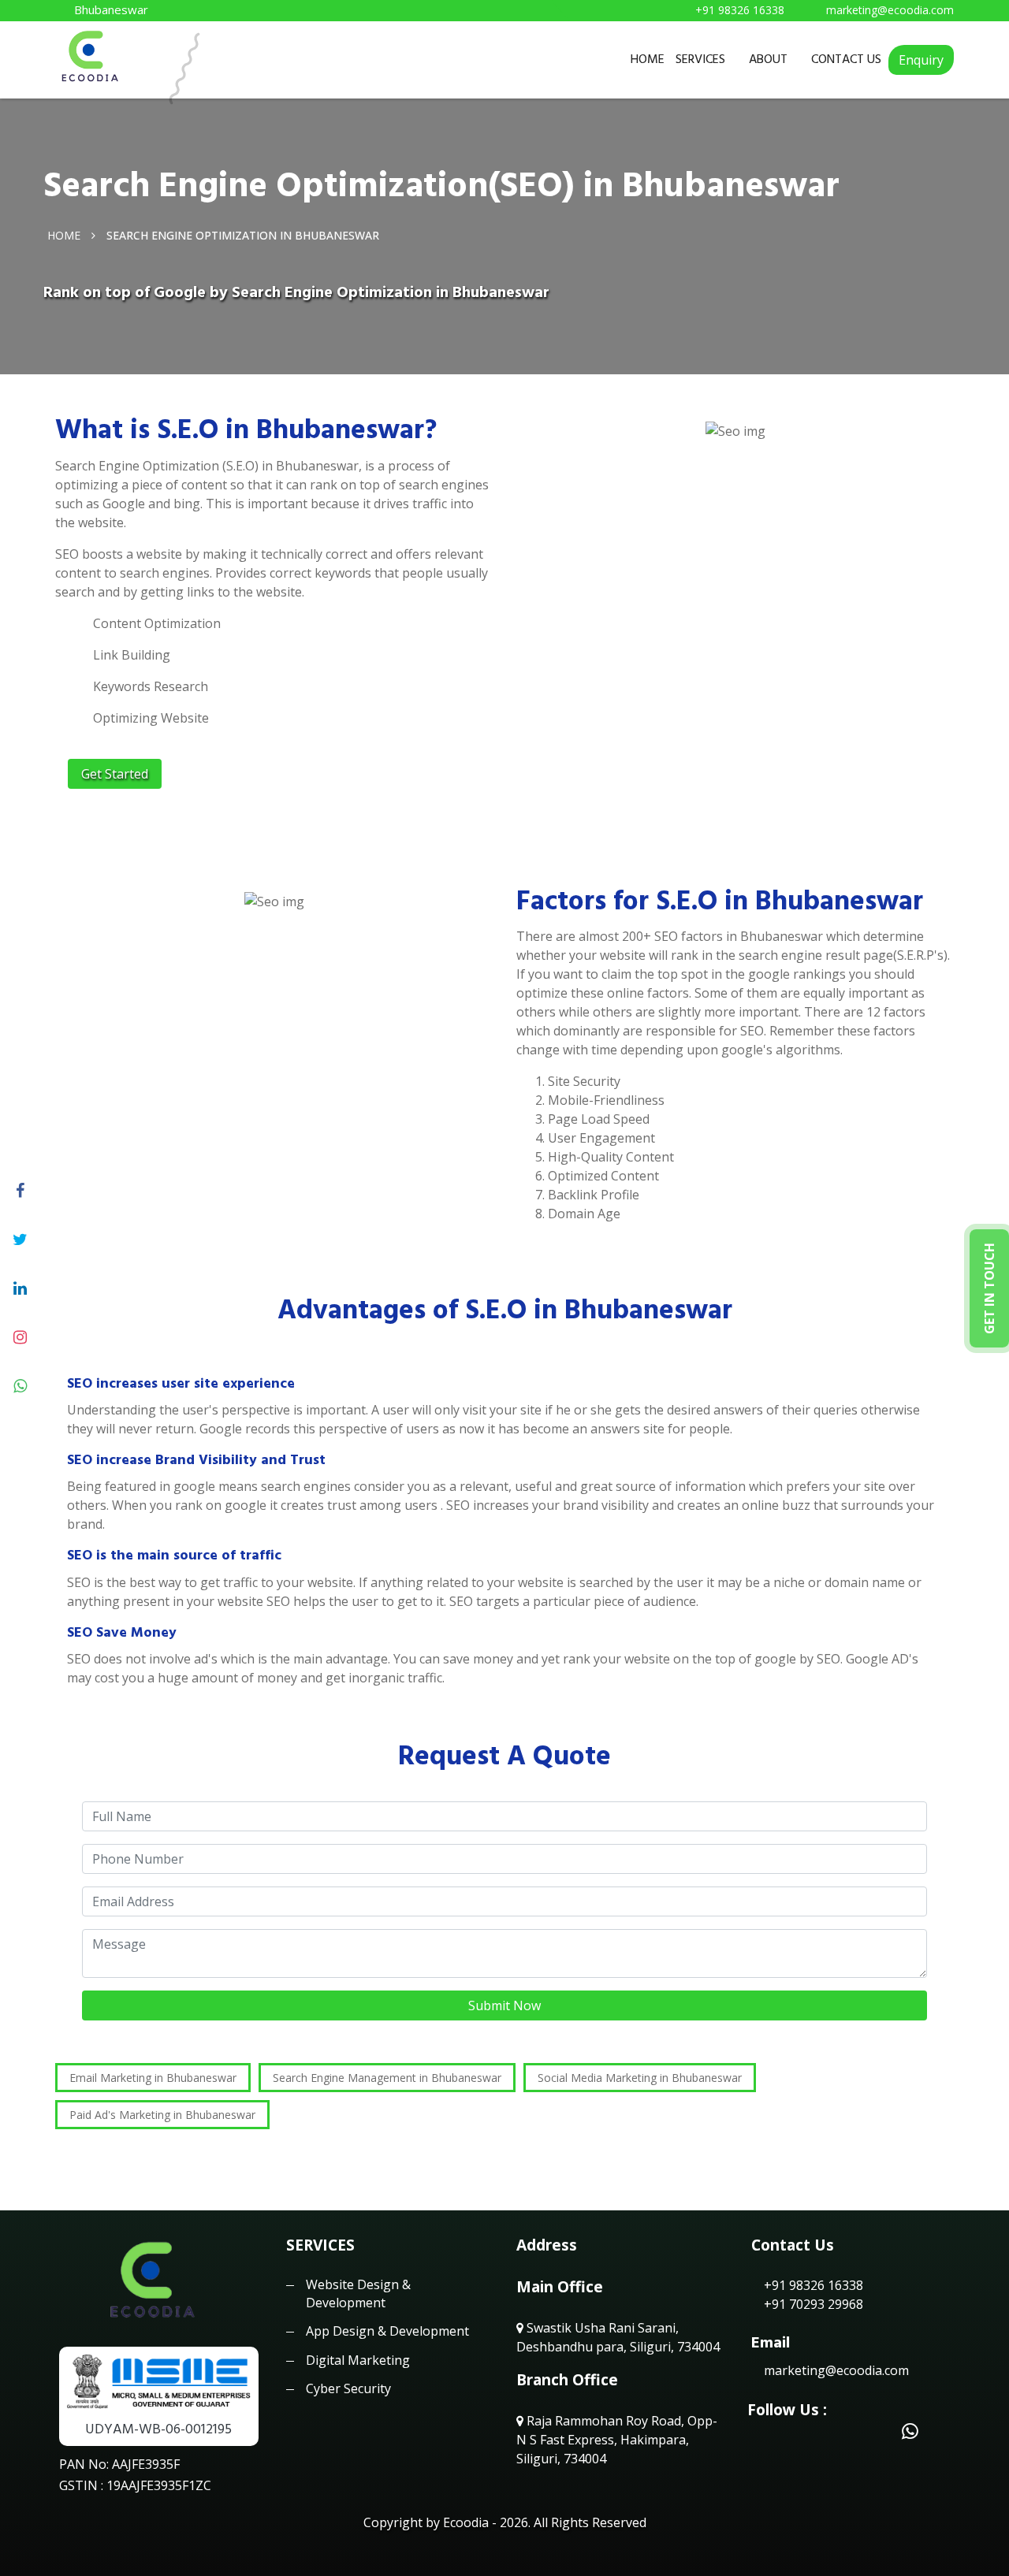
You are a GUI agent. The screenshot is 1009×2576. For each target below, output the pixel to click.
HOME (648, 59)
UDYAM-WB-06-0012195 (158, 2429)
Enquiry (921, 60)
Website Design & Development (358, 2293)
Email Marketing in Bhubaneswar (153, 2078)
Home (64, 234)
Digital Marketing (358, 2360)
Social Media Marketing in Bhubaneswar (640, 2078)
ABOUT (768, 59)
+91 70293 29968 (812, 2304)
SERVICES (700, 59)
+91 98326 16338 (812, 2285)
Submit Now (504, 2005)
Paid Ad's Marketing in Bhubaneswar (162, 2115)
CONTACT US (846, 59)
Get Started (115, 774)
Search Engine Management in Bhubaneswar (387, 2078)
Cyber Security (348, 2388)
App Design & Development (387, 2331)
